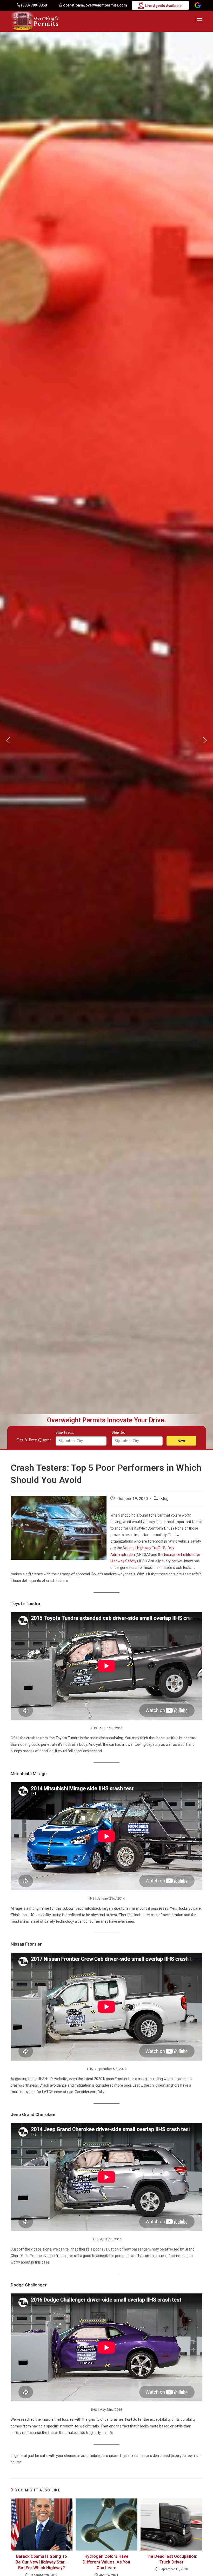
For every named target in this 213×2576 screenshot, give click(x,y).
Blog (164, 1499)
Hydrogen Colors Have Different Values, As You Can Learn (106, 2562)
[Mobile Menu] (200, 20)
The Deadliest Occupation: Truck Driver (171, 2559)
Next (181, 1441)
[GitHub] (198, 6)
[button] (8, 740)
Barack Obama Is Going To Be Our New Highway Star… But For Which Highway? (42, 2562)
